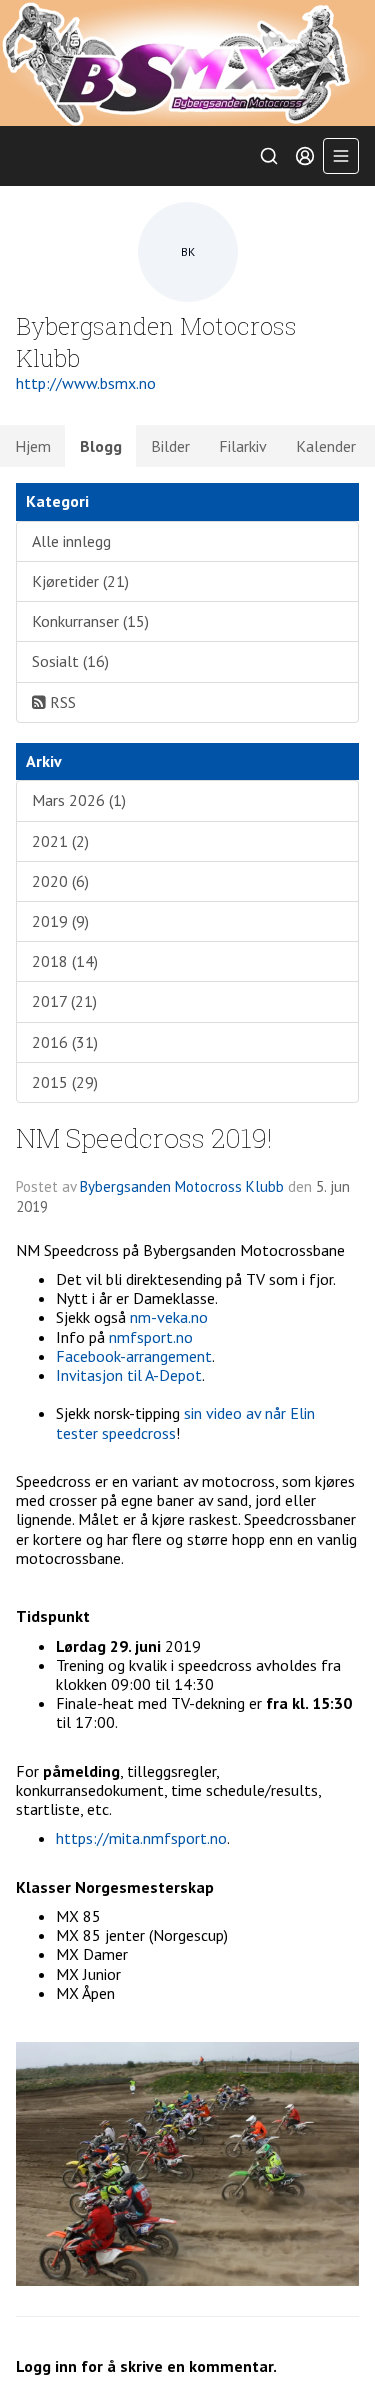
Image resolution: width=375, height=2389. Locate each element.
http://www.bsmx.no (86, 383)
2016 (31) (65, 1042)
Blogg (101, 446)
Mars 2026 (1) (79, 800)
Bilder (170, 446)
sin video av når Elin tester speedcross (185, 1422)
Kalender (326, 446)
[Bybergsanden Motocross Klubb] (187, 63)
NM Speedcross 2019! (144, 1137)
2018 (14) (65, 961)
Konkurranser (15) (90, 621)
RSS (61, 702)
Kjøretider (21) (80, 581)
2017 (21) (64, 1001)
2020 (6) (60, 881)
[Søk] (269, 156)
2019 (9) (60, 921)
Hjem (33, 446)
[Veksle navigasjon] (341, 156)
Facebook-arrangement (134, 1356)
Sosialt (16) (70, 661)
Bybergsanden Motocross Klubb (182, 1186)
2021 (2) (60, 841)
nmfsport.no (151, 1337)
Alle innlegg (71, 541)
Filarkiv (243, 446)
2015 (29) (65, 1082)
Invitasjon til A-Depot (129, 1375)
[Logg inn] (305, 156)
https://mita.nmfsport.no (141, 1838)
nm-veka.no (169, 1317)
